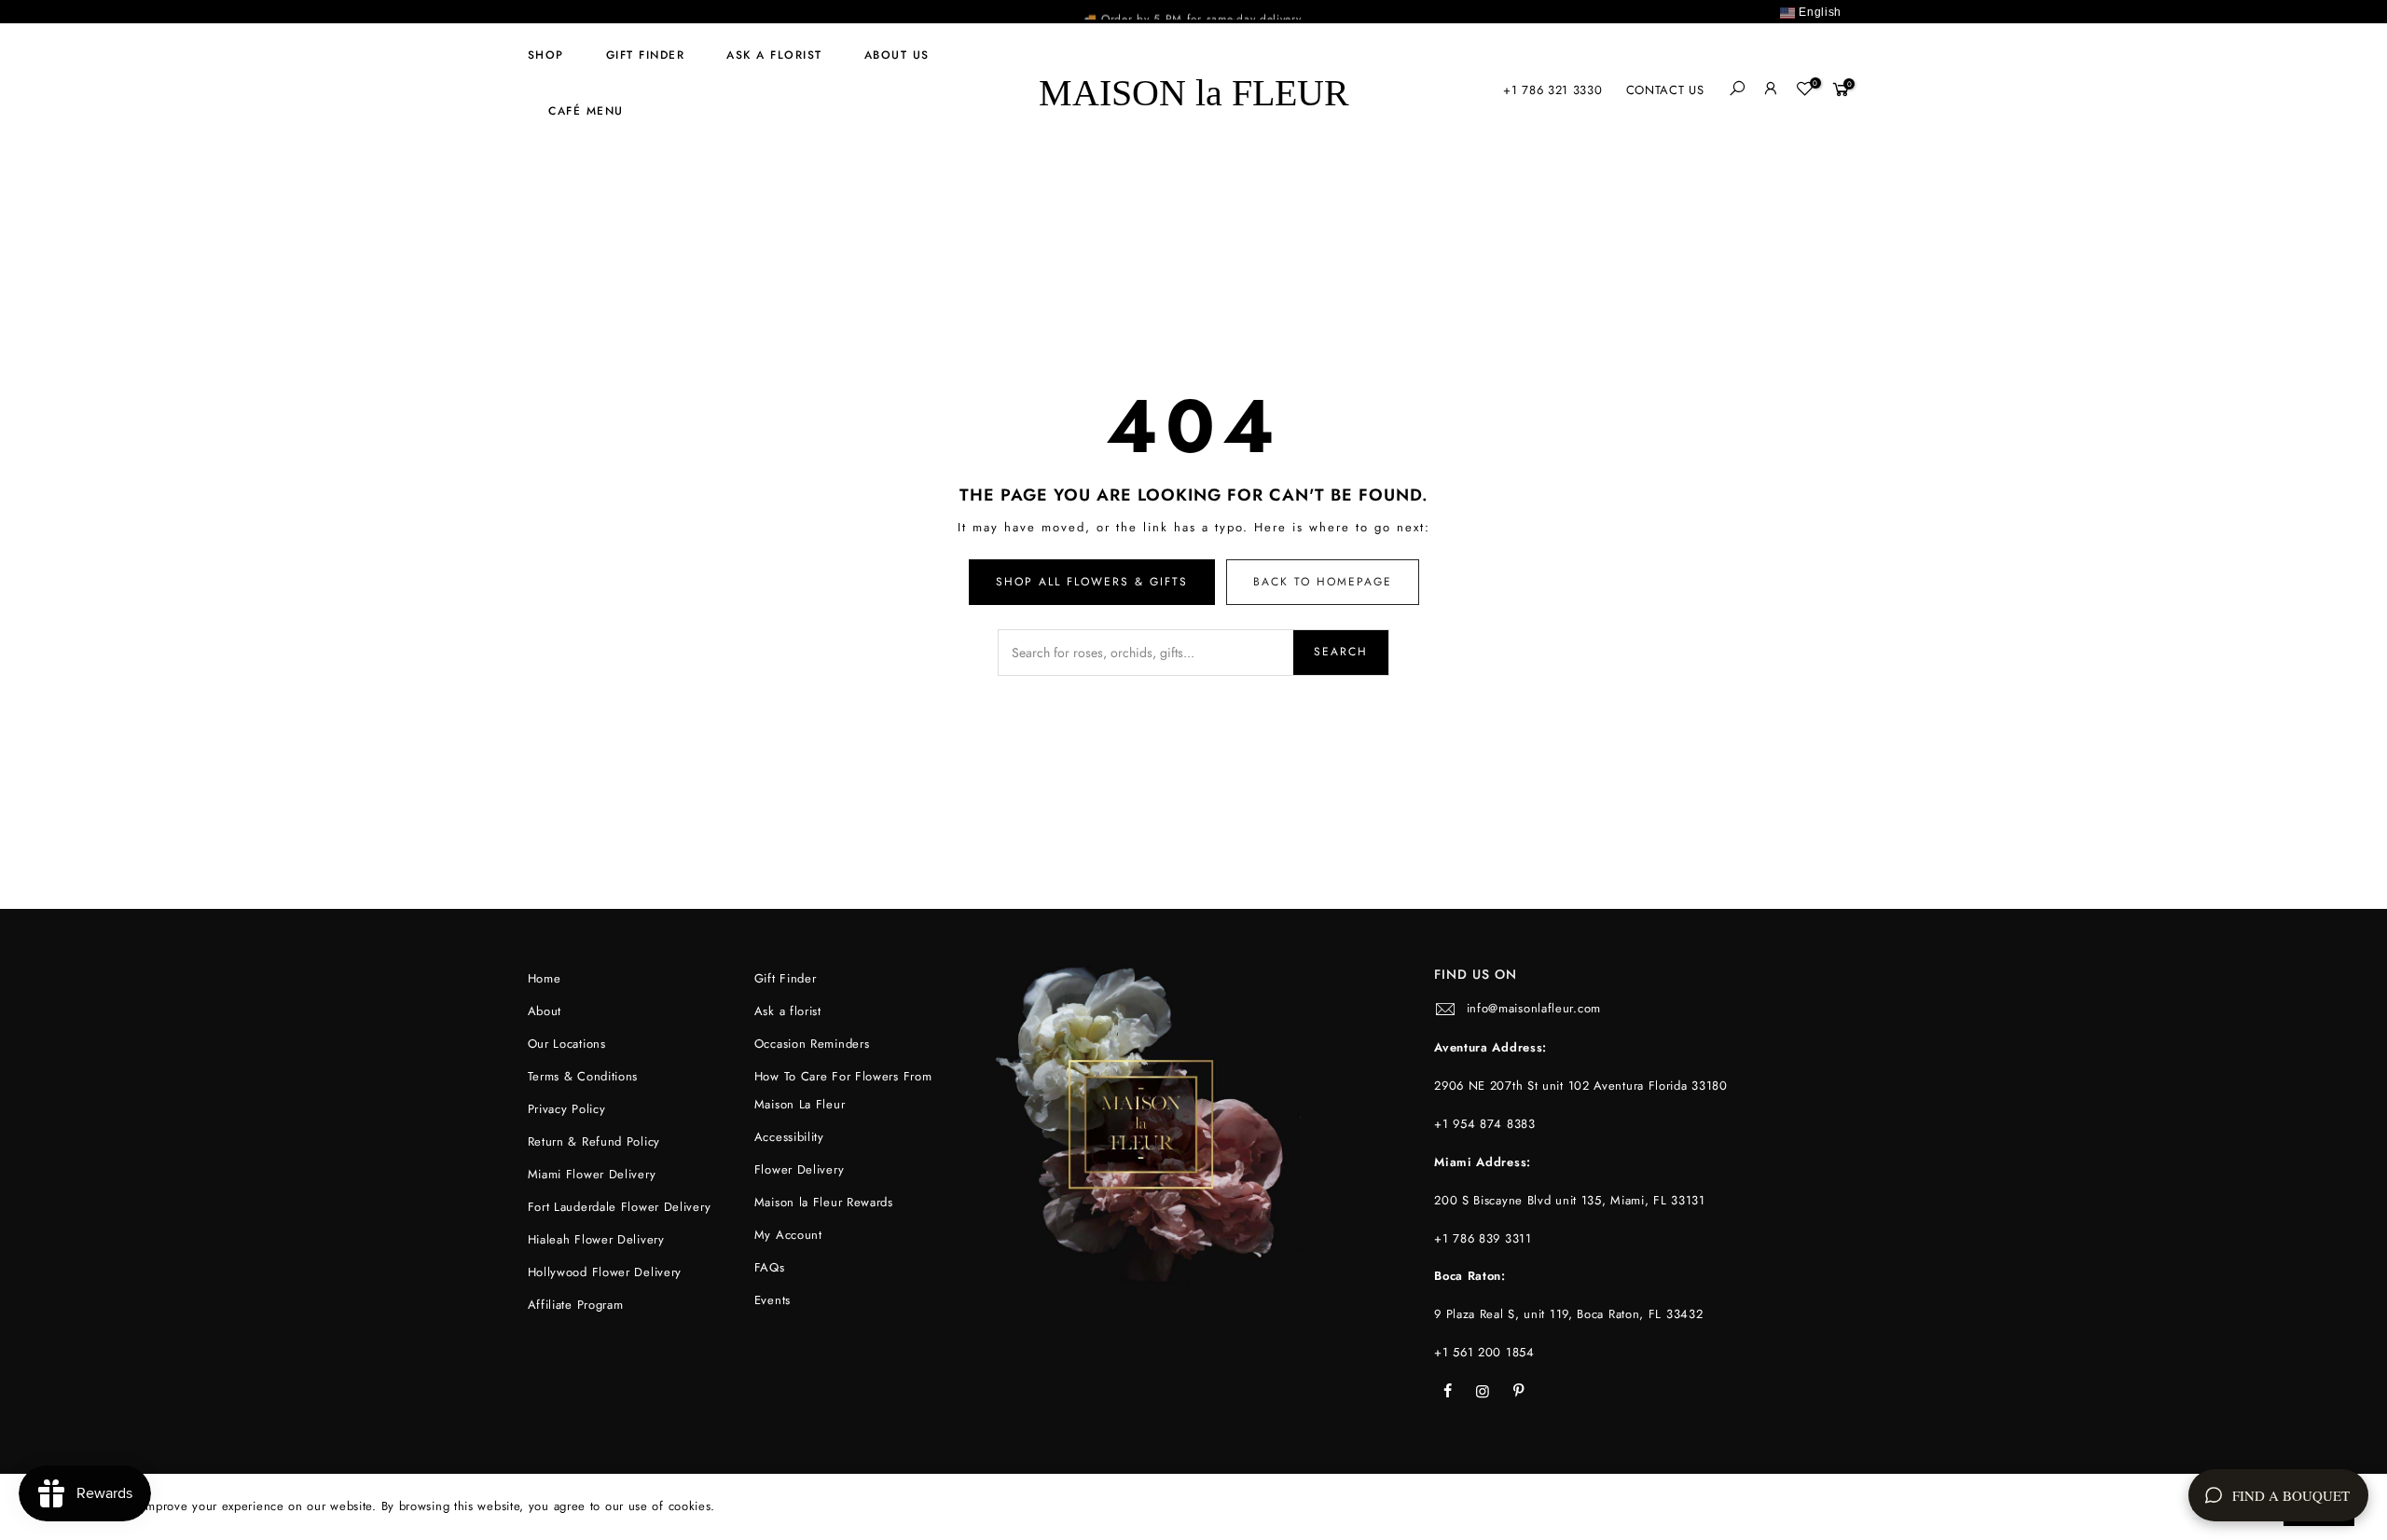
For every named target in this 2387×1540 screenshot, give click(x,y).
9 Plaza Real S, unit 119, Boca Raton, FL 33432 (1568, 1314)
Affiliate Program (576, 1305)
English (1818, 12)
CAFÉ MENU (586, 111)
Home (545, 978)
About (545, 1011)
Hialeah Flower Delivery (596, 1239)
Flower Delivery (800, 1169)
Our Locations (567, 1044)
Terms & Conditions (583, 1076)
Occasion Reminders (812, 1044)
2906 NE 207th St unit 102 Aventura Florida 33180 (1581, 1086)
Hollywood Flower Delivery (605, 1272)
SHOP (546, 55)
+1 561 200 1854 (1484, 1352)
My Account (788, 1235)
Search (1341, 652)
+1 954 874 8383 (1485, 1124)
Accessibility (789, 1137)
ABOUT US (897, 55)
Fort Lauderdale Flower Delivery (620, 1207)
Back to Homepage (1323, 582)
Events (773, 1300)
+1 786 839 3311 (1483, 1238)
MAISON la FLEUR (1194, 90)
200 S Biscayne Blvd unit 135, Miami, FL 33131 (1570, 1200)
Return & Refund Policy (594, 1141)
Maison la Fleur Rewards (824, 1202)
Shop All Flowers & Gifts (1092, 582)
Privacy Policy (567, 1109)
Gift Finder (646, 55)
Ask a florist (774, 55)
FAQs (770, 1267)
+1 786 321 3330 (1553, 90)
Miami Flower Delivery (592, 1174)
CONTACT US (1665, 90)
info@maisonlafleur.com (1534, 1008)
